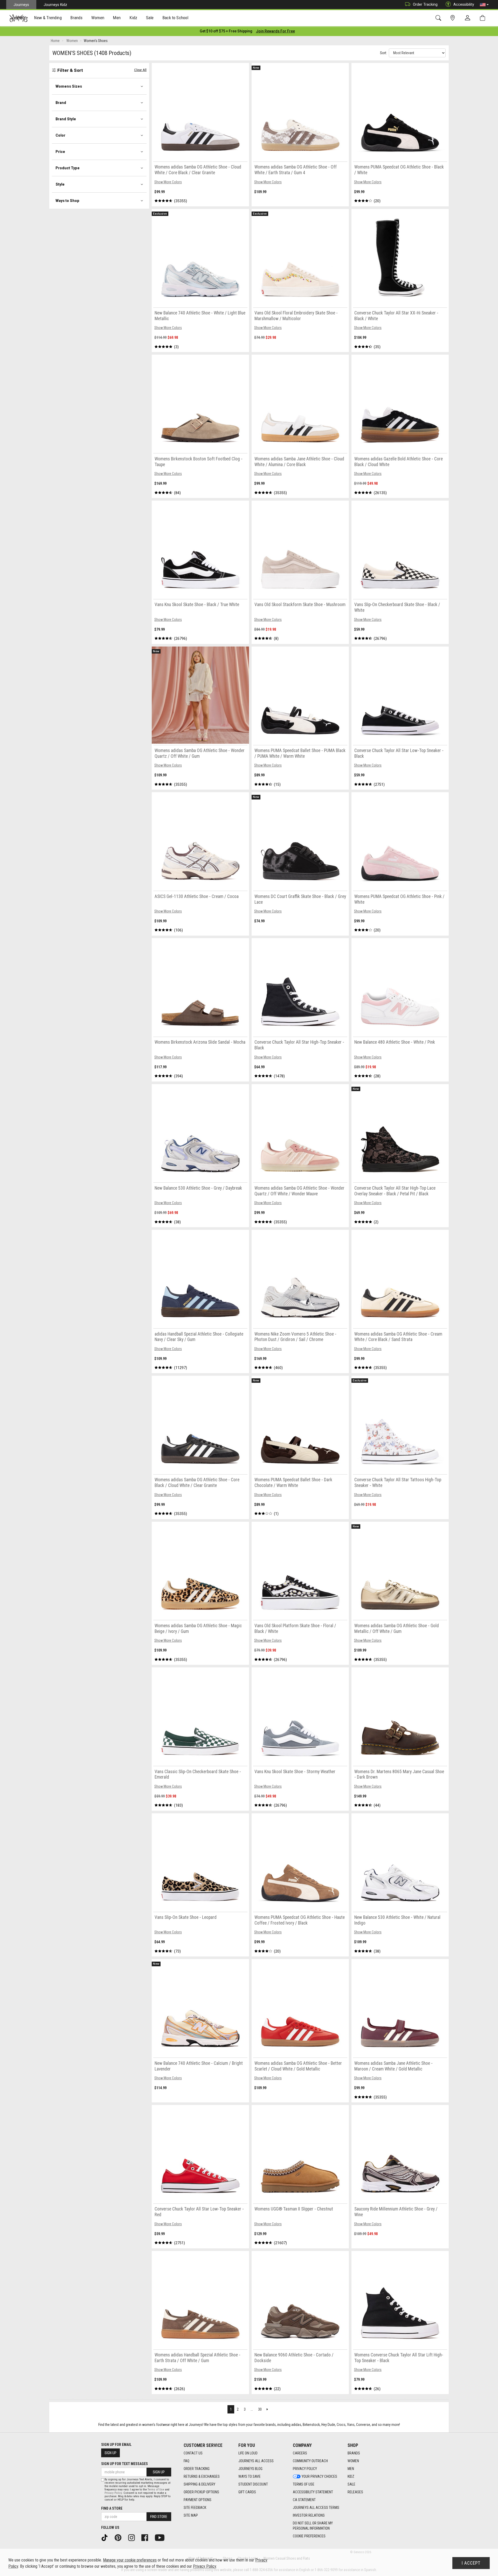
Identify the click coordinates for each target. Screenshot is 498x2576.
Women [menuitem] (98, 18)
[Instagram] (133, 2537)
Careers (300, 2453)
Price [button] (60, 152)
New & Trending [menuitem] (48, 18)
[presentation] (48, 18)
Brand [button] (61, 103)
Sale (351, 2484)
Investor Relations (309, 2515)
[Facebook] (147, 2537)
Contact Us (193, 2453)
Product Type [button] (68, 168)
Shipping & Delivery (199, 2484)
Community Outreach (310, 2461)
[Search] (439, 18)
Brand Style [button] (66, 119)
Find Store (159, 2517)
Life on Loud (248, 2453)
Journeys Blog (250, 2469)
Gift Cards (247, 2492)
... (252, 2409)
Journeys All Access (256, 2461)
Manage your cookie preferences (130, 2560)
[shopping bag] (484, 18)
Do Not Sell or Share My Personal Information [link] (313, 2526)
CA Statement (304, 2500)
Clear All (140, 70)
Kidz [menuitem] (133, 18)
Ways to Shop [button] (67, 201)
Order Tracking (425, 4)
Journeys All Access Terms (316, 2508)
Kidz (351, 2476)
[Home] (19, 18)
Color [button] (60, 135)
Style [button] (60, 184)
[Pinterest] (120, 2537)
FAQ (186, 2461)
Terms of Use (304, 2484)
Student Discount (253, 2484)
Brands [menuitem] (76, 18)
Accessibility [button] (464, 4)
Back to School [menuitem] (175, 18)
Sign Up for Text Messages (125, 2464)
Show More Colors (168, 182)
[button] (484, 5)
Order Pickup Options (201, 2492)
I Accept (471, 2563)
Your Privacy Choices (319, 2476)
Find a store (112, 2508)
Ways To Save (250, 2476)
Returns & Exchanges (202, 2476)
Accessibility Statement (313, 2492)
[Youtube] (161, 2537)
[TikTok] (106, 2537)
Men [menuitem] (117, 18)
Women (353, 2461)
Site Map (191, 2515)
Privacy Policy (305, 2469)
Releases (355, 2492)
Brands (354, 2453)
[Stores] (454, 18)
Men (351, 2469)
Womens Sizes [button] (69, 86)
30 (260, 2409)
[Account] (469, 18)
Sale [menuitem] (150, 18)
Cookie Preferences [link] (309, 2536)
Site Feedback (195, 2508)
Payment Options (198, 2500)
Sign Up (110, 2453)
